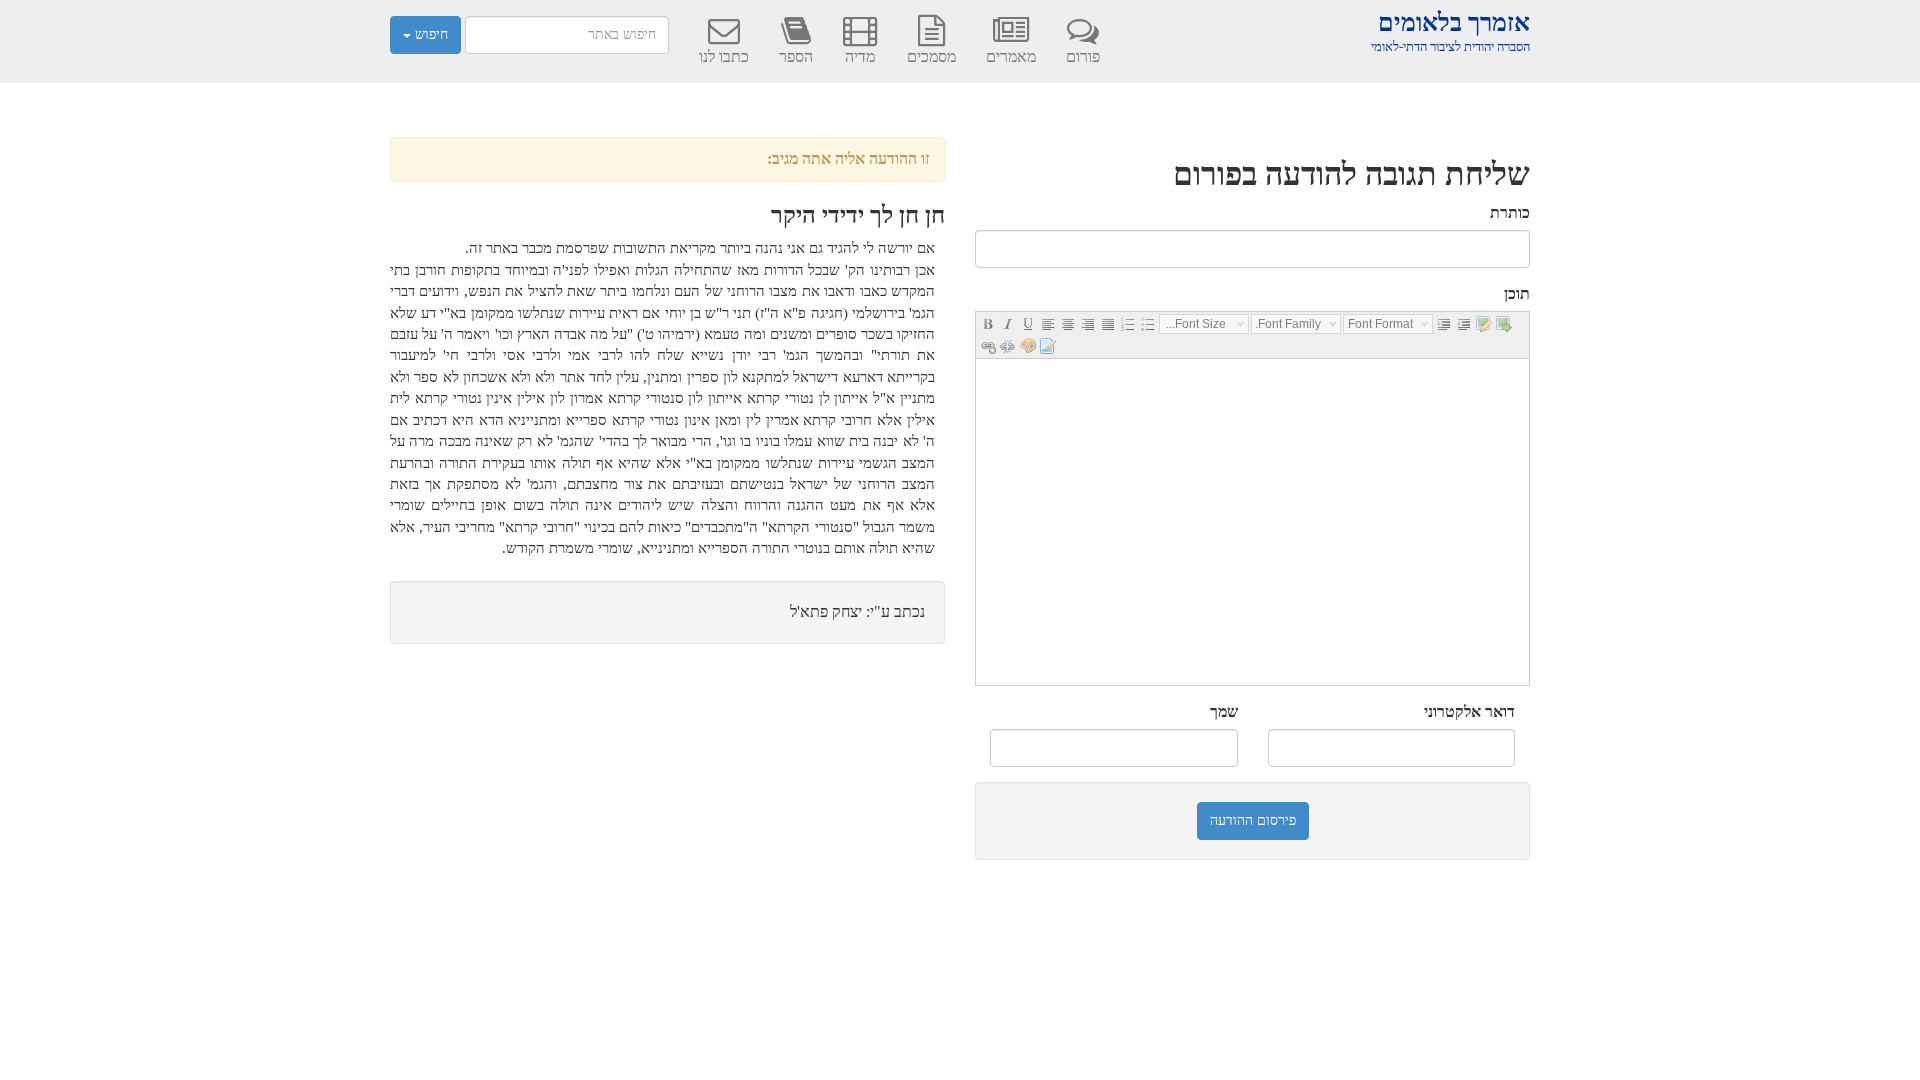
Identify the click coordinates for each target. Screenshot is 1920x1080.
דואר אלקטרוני (1469, 711)
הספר (796, 56)
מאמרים (1011, 56)
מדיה (860, 56)
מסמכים (931, 56)
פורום (1083, 56)
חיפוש (429, 34)
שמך (1224, 711)
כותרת (1510, 212)
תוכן (1517, 293)
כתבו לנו (724, 56)
